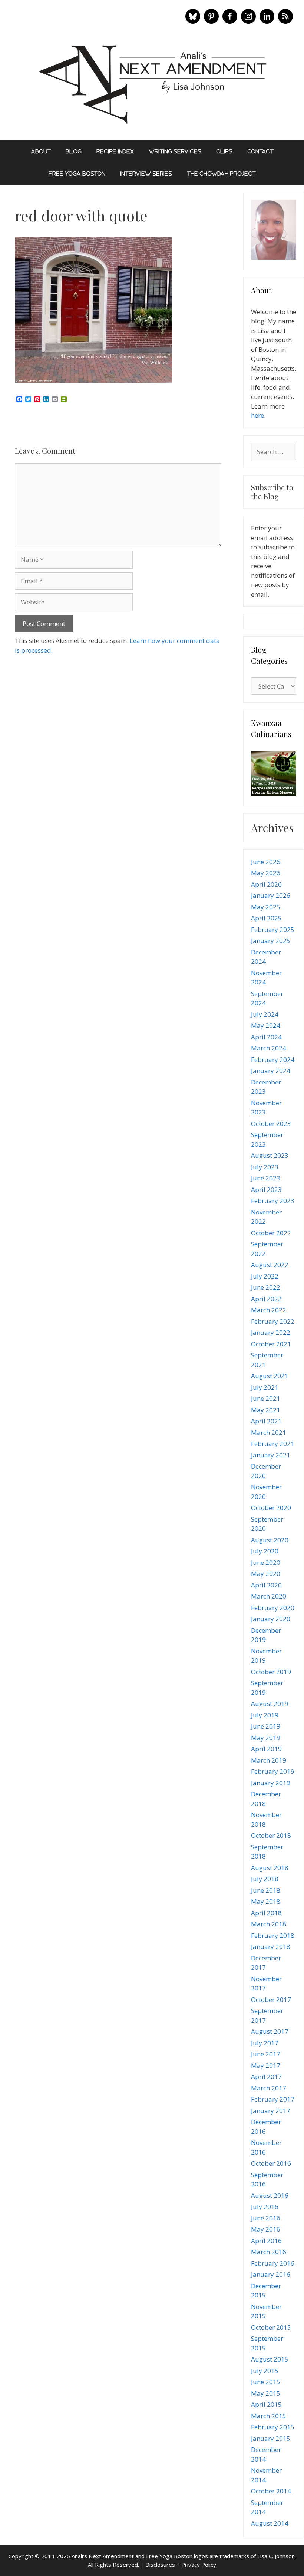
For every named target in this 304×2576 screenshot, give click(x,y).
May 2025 (266, 907)
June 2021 (266, 1398)
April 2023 (266, 1189)
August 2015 (270, 2359)
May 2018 (266, 1901)
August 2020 (270, 1540)
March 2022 (269, 1310)
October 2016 (271, 2163)
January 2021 (271, 1455)
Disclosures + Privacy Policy (181, 2565)
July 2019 (265, 1715)
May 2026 (266, 873)
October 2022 (271, 1233)
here (257, 415)
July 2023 (265, 1167)
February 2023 (273, 1201)
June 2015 (266, 2382)
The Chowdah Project (221, 174)
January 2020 (271, 1619)
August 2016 (270, 2195)
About (41, 151)
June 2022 (266, 1287)
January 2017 (271, 2111)
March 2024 (269, 1048)
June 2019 (266, 1726)
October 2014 (271, 2491)
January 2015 (271, 2438)
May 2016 (266, 2229)
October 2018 (271, 1835)
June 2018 (266, 1890)
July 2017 (265, 2043)
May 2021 (266, 1410)
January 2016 (271, 2274)
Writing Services (175, 151)
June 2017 (266, 2054)
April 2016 (266, 2241)
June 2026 (266, 862)
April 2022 (266, 1299)
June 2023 (266, 1178)
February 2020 (273, 1608)
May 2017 (266, 2065)
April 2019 (266, 1749)
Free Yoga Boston (77, 174)
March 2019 (269, 1760)
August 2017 (270, 2031)
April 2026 (266, 884)
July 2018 (265, 1879)
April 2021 (266, 1421)
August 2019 (270, 1704)
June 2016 (266, 2218)
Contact (260, 151)
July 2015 (265, 2371)
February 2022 (273, 1321)
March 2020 (269, 1596)
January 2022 (271, 1332)
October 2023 (271, 1124)
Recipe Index (115, 151)
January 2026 (271, 895)
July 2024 (265, 1014)
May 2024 (266, 1025)
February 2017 (273, 2099)
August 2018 (270, 1868)
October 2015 (271, 2327)
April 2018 (266, 1913)
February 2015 (273, 2427)
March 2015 (269, 2416)
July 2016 (265, 2207)
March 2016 (269, 2252)
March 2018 (269, 1924)
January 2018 (271, 1947)
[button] (193, 16)
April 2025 (266, 918)
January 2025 (271, 941)
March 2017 (269, 2088)
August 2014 (270, 2523)
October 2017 (271, 2000)
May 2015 (266, 2393)
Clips (224, 151)
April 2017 (266, 2077)
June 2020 (266, 1562)
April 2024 (266, 1037)
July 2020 (265, 1551)
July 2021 (265, 1387)
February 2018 (273, 1935)
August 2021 (270, 1376)
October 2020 (271, 1508)
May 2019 (266, 1738)
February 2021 (273, 1444)
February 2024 (273, 1059)
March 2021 (269, 1432)
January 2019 (271, 1783)
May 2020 (266, 1574)
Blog (74, 151)
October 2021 (271, 1344)
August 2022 (270, 1265)
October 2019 (271, 1672)
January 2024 (271, 1071)
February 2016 (273, 2263)
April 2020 (266, 1585)
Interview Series (146, 174)
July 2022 (265, 1276)
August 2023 (270, 1155)
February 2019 (273, 1771)
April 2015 (266, 2404)
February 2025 (273, 929)
